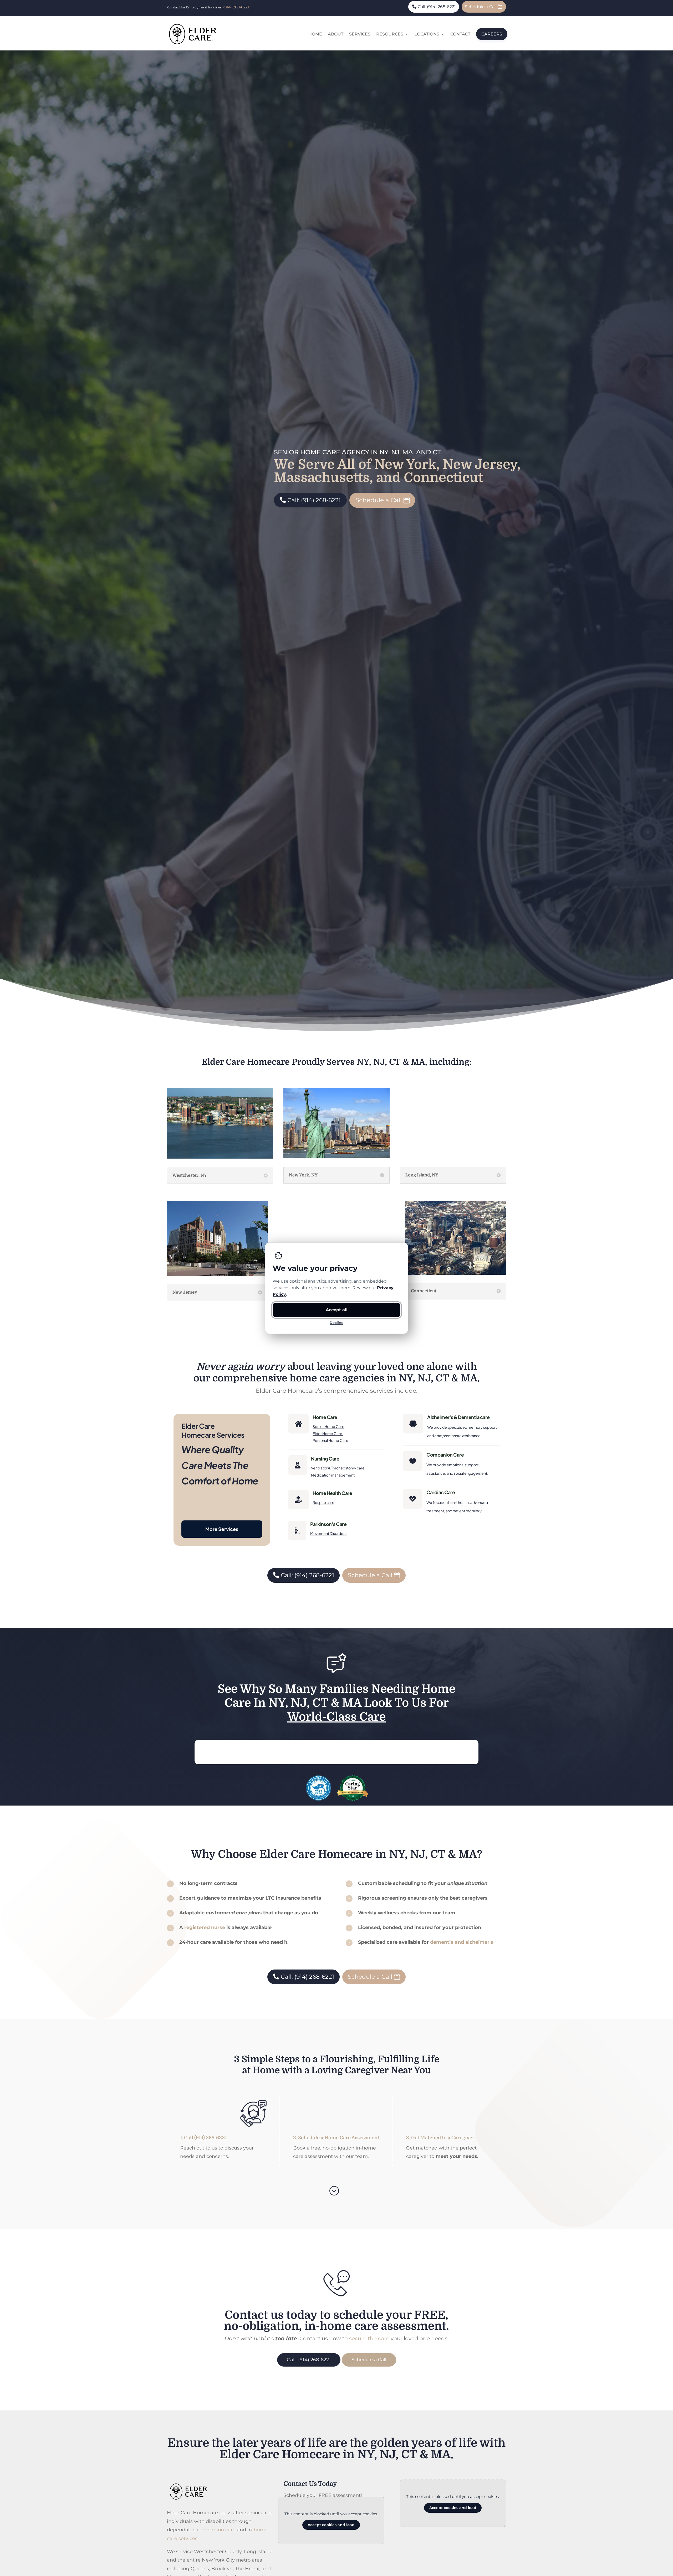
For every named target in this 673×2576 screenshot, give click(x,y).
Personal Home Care (330, 1440)
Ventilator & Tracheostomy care (338, 1468)
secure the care (369, 2338)
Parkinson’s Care (328, 1524)
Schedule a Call (481, 7)
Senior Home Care (328, 1426)
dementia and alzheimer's (462, 1942)
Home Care (325, 1417)
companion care (216, 2530)
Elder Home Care (328, 1433)
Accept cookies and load (331, 2525)
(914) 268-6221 (236, 7)
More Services (222, 1529)
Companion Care (445, 1455)
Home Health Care (332, 1493)
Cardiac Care (441, 1492)
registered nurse (205, 1927)
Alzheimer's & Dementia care (458, 1417)
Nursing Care (325, 1459)
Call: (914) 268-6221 (437, 7)
